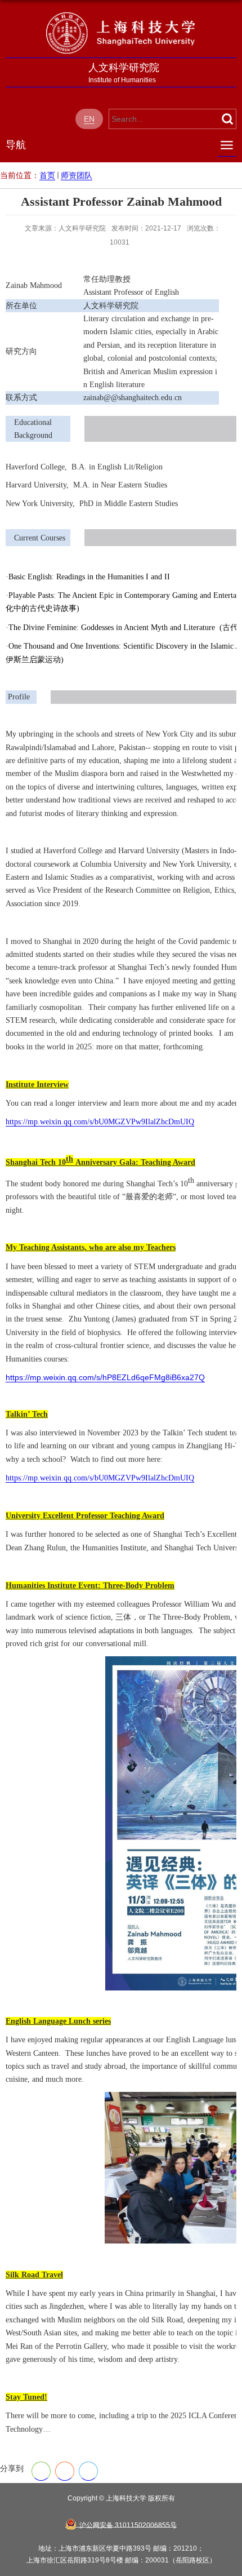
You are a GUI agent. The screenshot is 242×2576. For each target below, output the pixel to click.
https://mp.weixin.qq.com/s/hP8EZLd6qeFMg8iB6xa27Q (105, 1377)
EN (89, 119)
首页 (47, 175)
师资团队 (77, 175)
